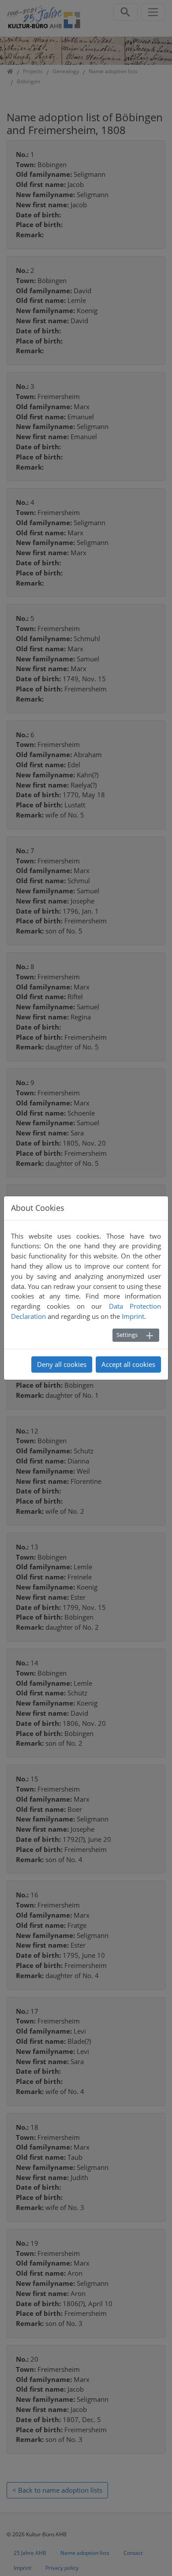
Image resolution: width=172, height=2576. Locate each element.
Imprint (133, 1316)
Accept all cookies (128, 1364)
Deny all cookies (62, 1364)
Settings (127, 1335)
